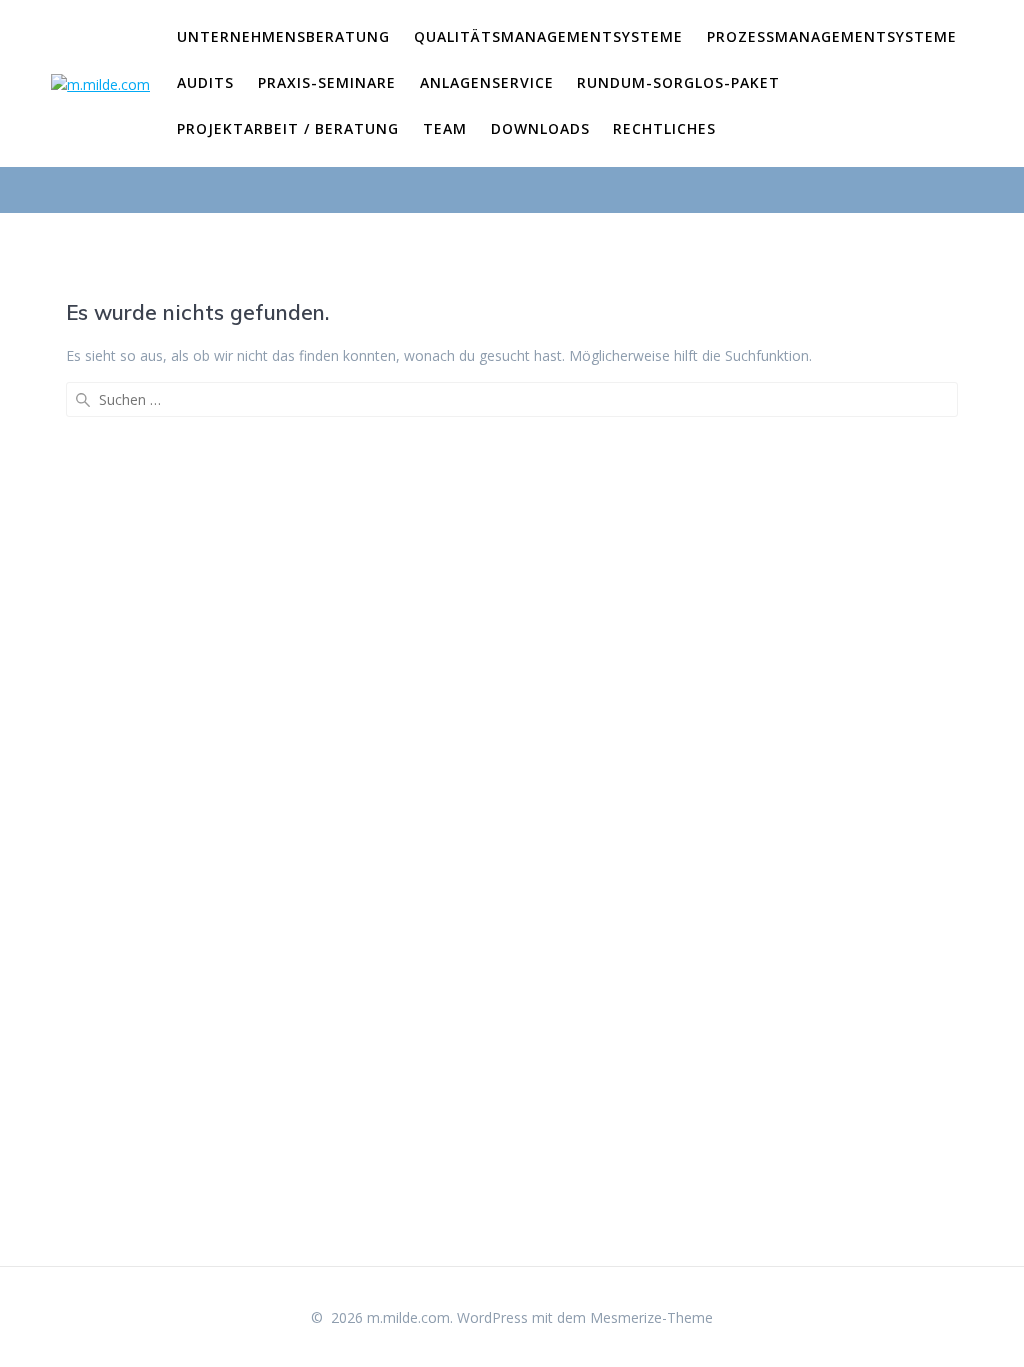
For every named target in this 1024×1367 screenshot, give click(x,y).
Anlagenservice (487, 82)
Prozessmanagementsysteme (832, 36)
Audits (205, 82)
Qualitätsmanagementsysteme (548, 36)
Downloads (540, 128)
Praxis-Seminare (327, 82)
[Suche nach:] (512, 399)
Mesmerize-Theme (651, 1317)
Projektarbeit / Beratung (288, 128)
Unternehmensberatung (283, 36)
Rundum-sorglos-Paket (678, 82)
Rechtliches (664, 128)
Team (445, 128)
